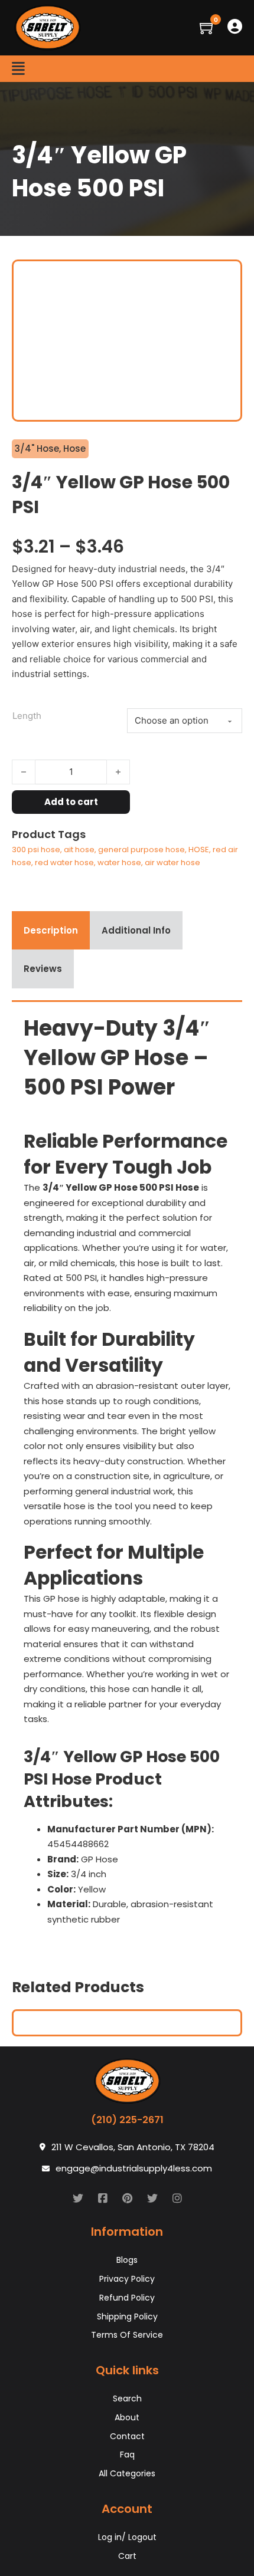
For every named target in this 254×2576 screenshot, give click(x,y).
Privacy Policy (127, 2279)
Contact (127, 2436)
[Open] (18, 69)
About (127, 2417)
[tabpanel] (127, 1475)
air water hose (172, 862)
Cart (127, 2556)
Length (27, 716)
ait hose (79, 850)
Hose (74, 448)
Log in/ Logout (127, 2537)
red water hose (64, 862)
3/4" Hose (37, 448)
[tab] (51, 931)
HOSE (199, 850)
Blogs (127, 2260)
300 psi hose (36, 850)
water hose (119, 862)
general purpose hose (141, 850)
